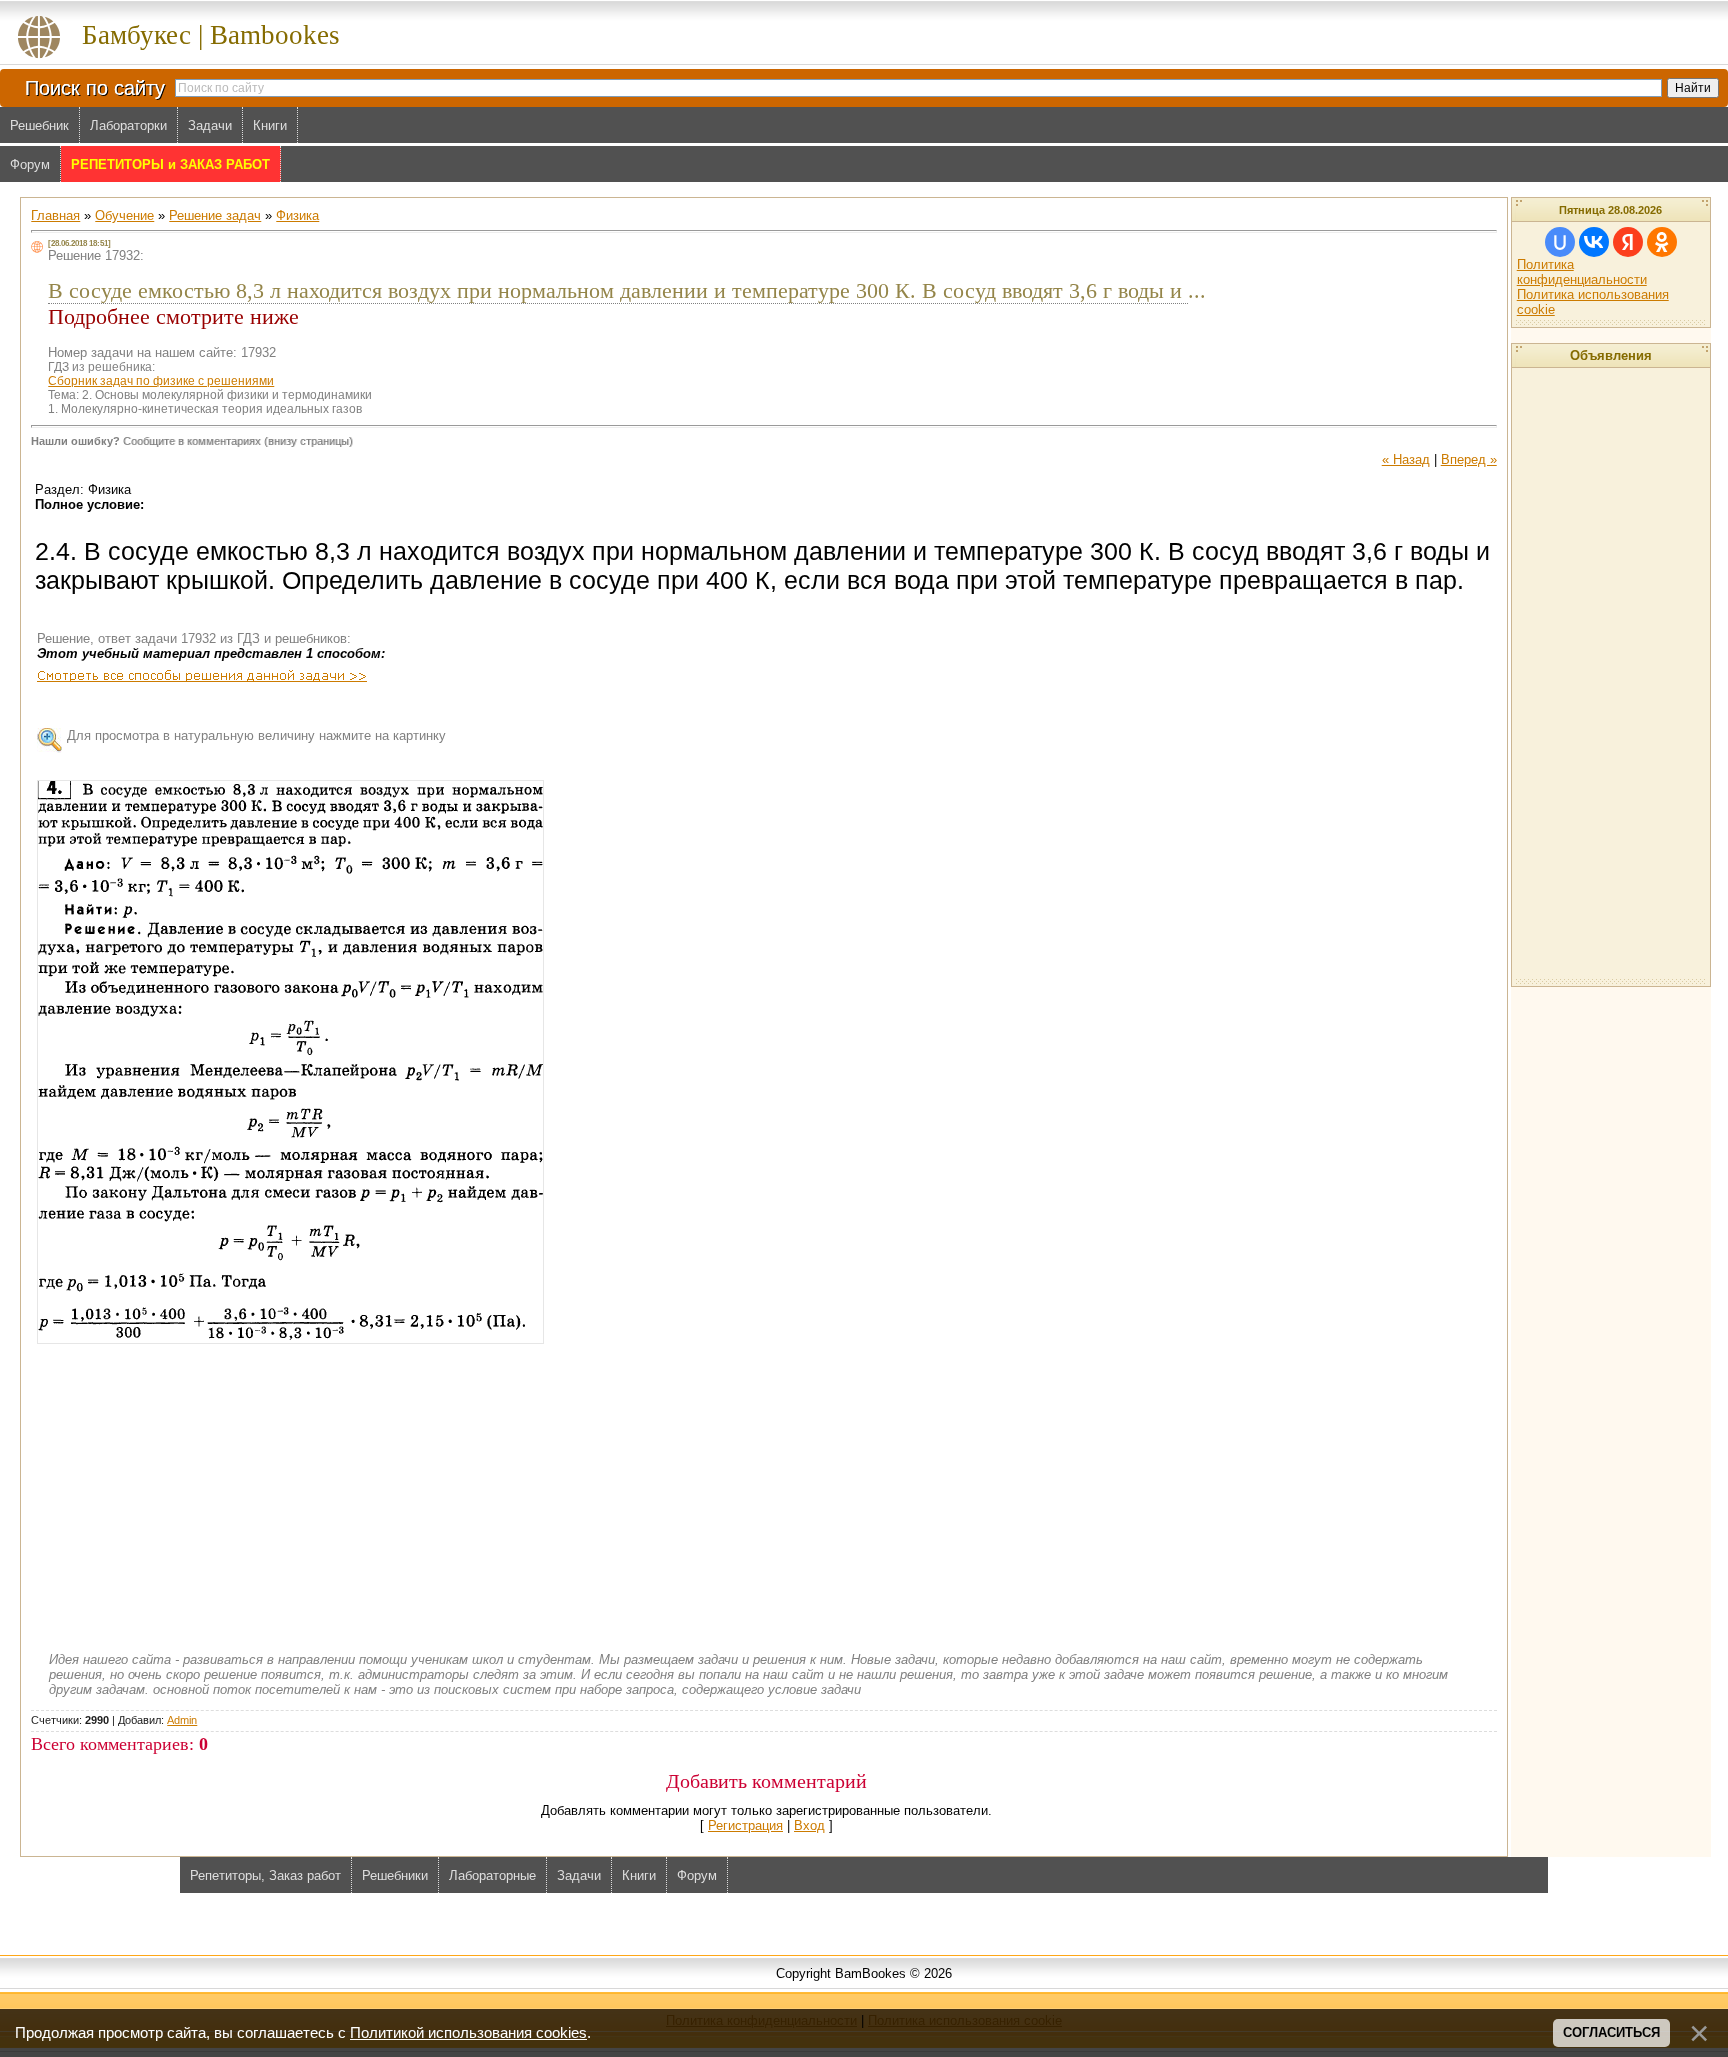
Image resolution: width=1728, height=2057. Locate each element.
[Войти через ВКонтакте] (1594, 242)
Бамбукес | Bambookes (211, 35)
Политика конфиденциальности (1582, 272)
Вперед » (1469, 459)
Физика (297, 215)
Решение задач (215, 215)
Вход (809, 1825)
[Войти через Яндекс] (1628, 242)
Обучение (124, 215)
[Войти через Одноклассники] (1662, 242)
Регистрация (745, 1825)
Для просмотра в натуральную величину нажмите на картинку (256, 735)
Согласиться (1611, 2032)
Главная (55, 215)
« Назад (1406, 459)
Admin (182, 1720)
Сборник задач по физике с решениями (161, 381)
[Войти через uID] (1560, 242)
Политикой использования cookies (468, 2033)
